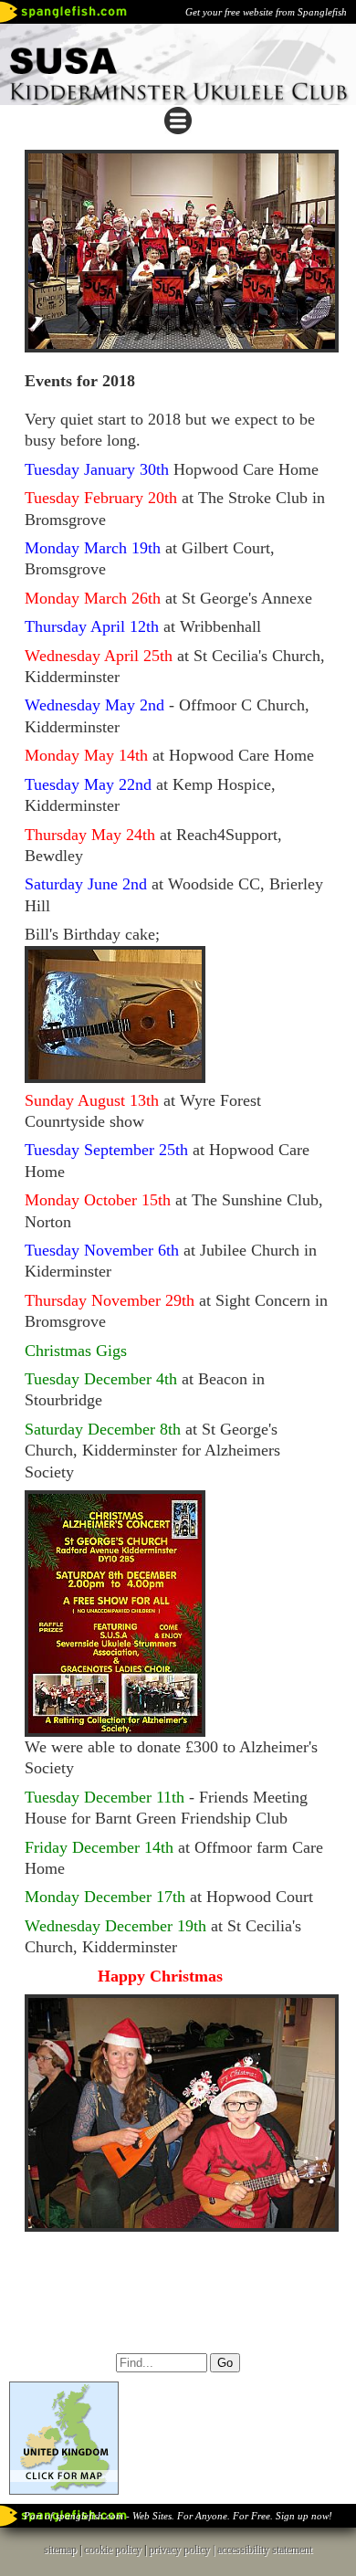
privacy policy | (183, 2550)
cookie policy (113, 2550)
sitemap (60, 2550)
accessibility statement (265, 2550)
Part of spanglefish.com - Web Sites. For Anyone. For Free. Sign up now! (178, 2516)
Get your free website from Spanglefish (266, 12)
